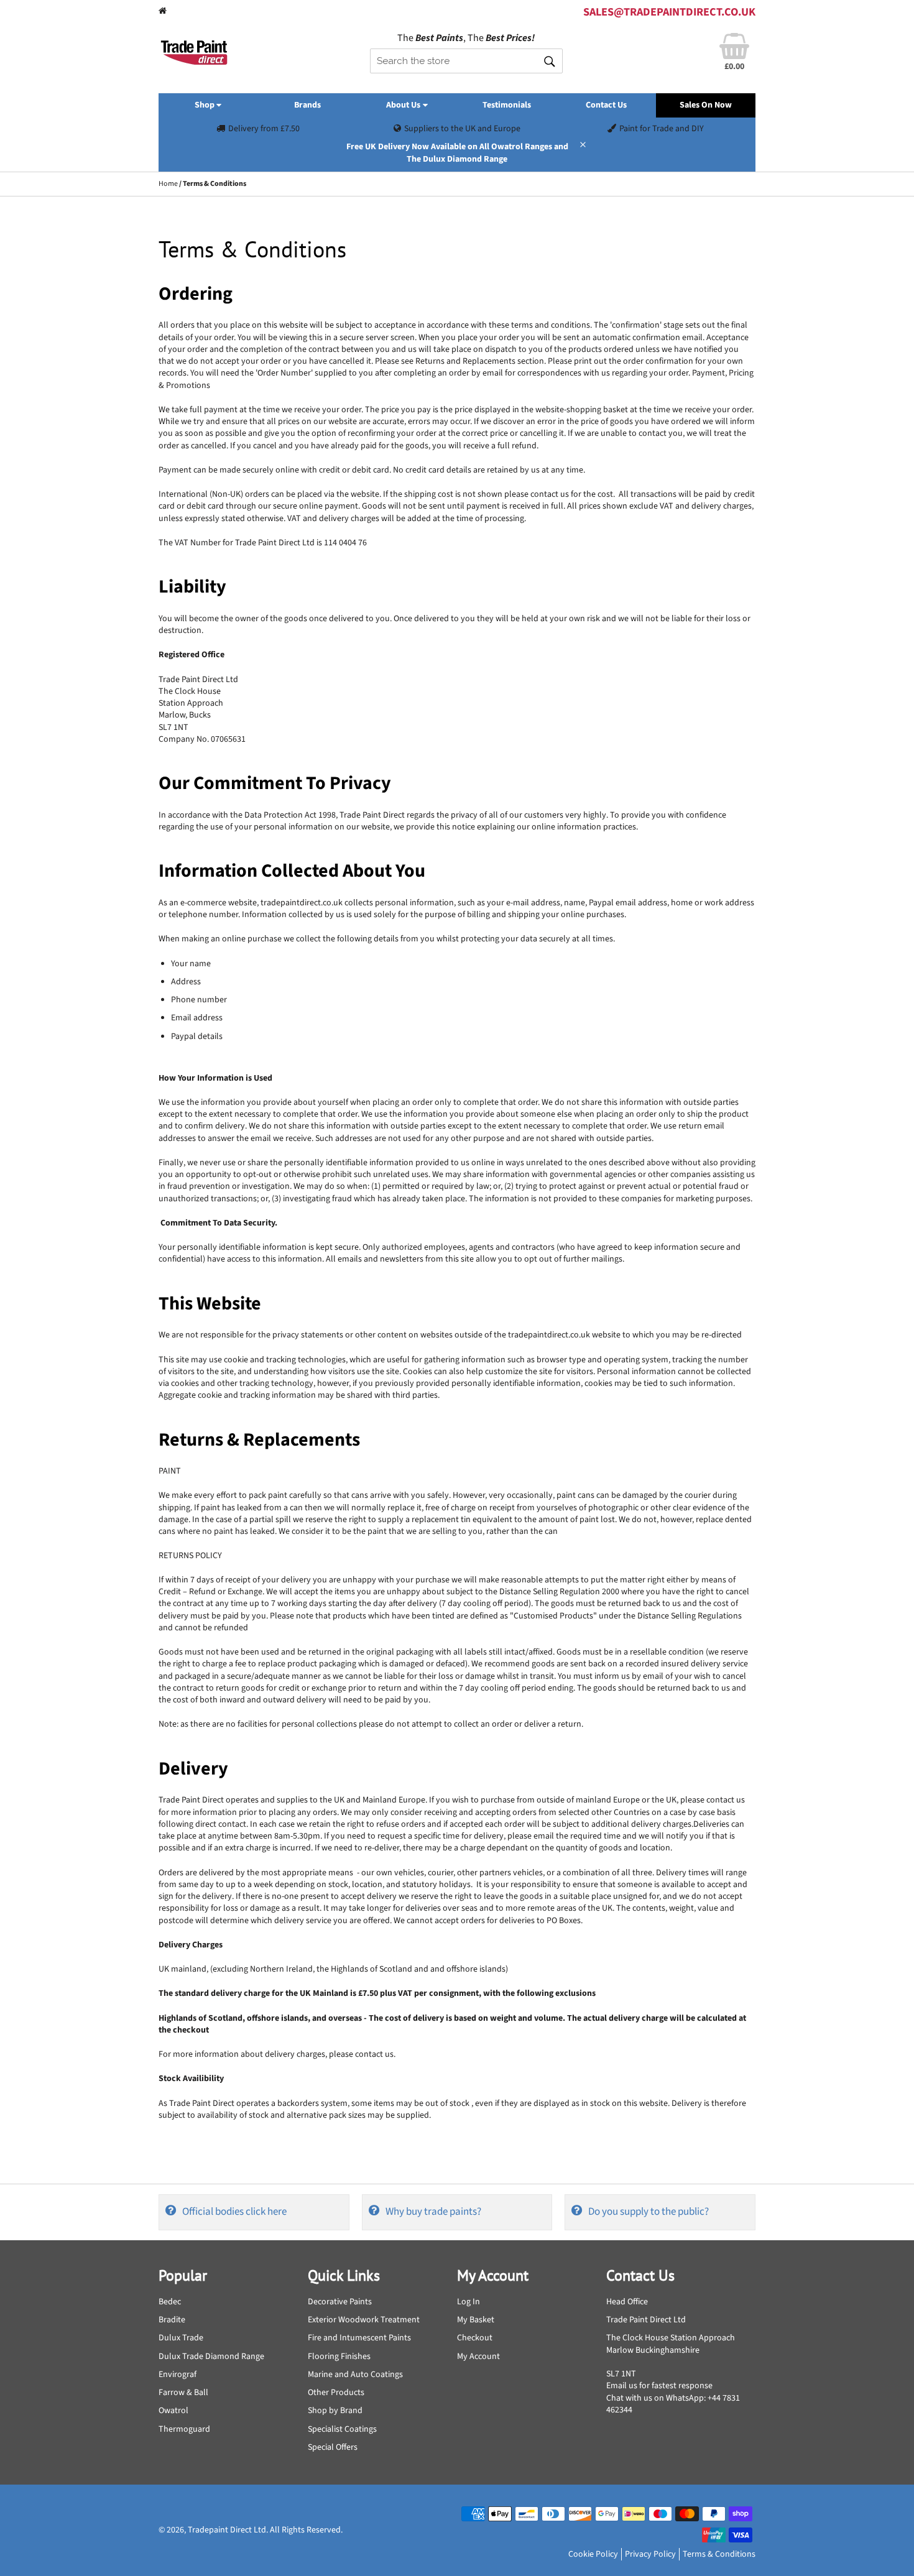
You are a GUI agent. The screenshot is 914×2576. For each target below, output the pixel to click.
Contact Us (606, 105)
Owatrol (173, 2411)
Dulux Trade (181, 2338)
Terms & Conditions (719, 2554)
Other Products (336, 2393)
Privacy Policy (650, 2554)
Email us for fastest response (659, 2386)
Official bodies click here (234, 2212)
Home (168, 184)
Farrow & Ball (183, 2393)
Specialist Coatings (342, 2429)
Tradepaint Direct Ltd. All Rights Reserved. (265, 2530)
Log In (469, 2302)
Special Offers (333, 2447)
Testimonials (507, 105)
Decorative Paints (340, 2302)
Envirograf (178, 2375)
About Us (404, 105)
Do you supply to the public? (649, 2212)
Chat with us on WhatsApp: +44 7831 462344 (673, 2404)
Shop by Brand (335, 2411)
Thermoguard (184, 2429)
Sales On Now (706, 105)
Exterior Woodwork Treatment (364, 2320)
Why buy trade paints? (433, 2212)
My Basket (476, 2320)
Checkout (475, 2338)
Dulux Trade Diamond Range (211, 2357)
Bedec (170, 2302)
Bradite (172, 2320)
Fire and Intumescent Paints (359, 2338)
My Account (478, 2357)
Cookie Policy (593, 2554)
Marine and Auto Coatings (355, 2375)
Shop (205, 105)
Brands (307, 105)
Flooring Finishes (339, 2357)
